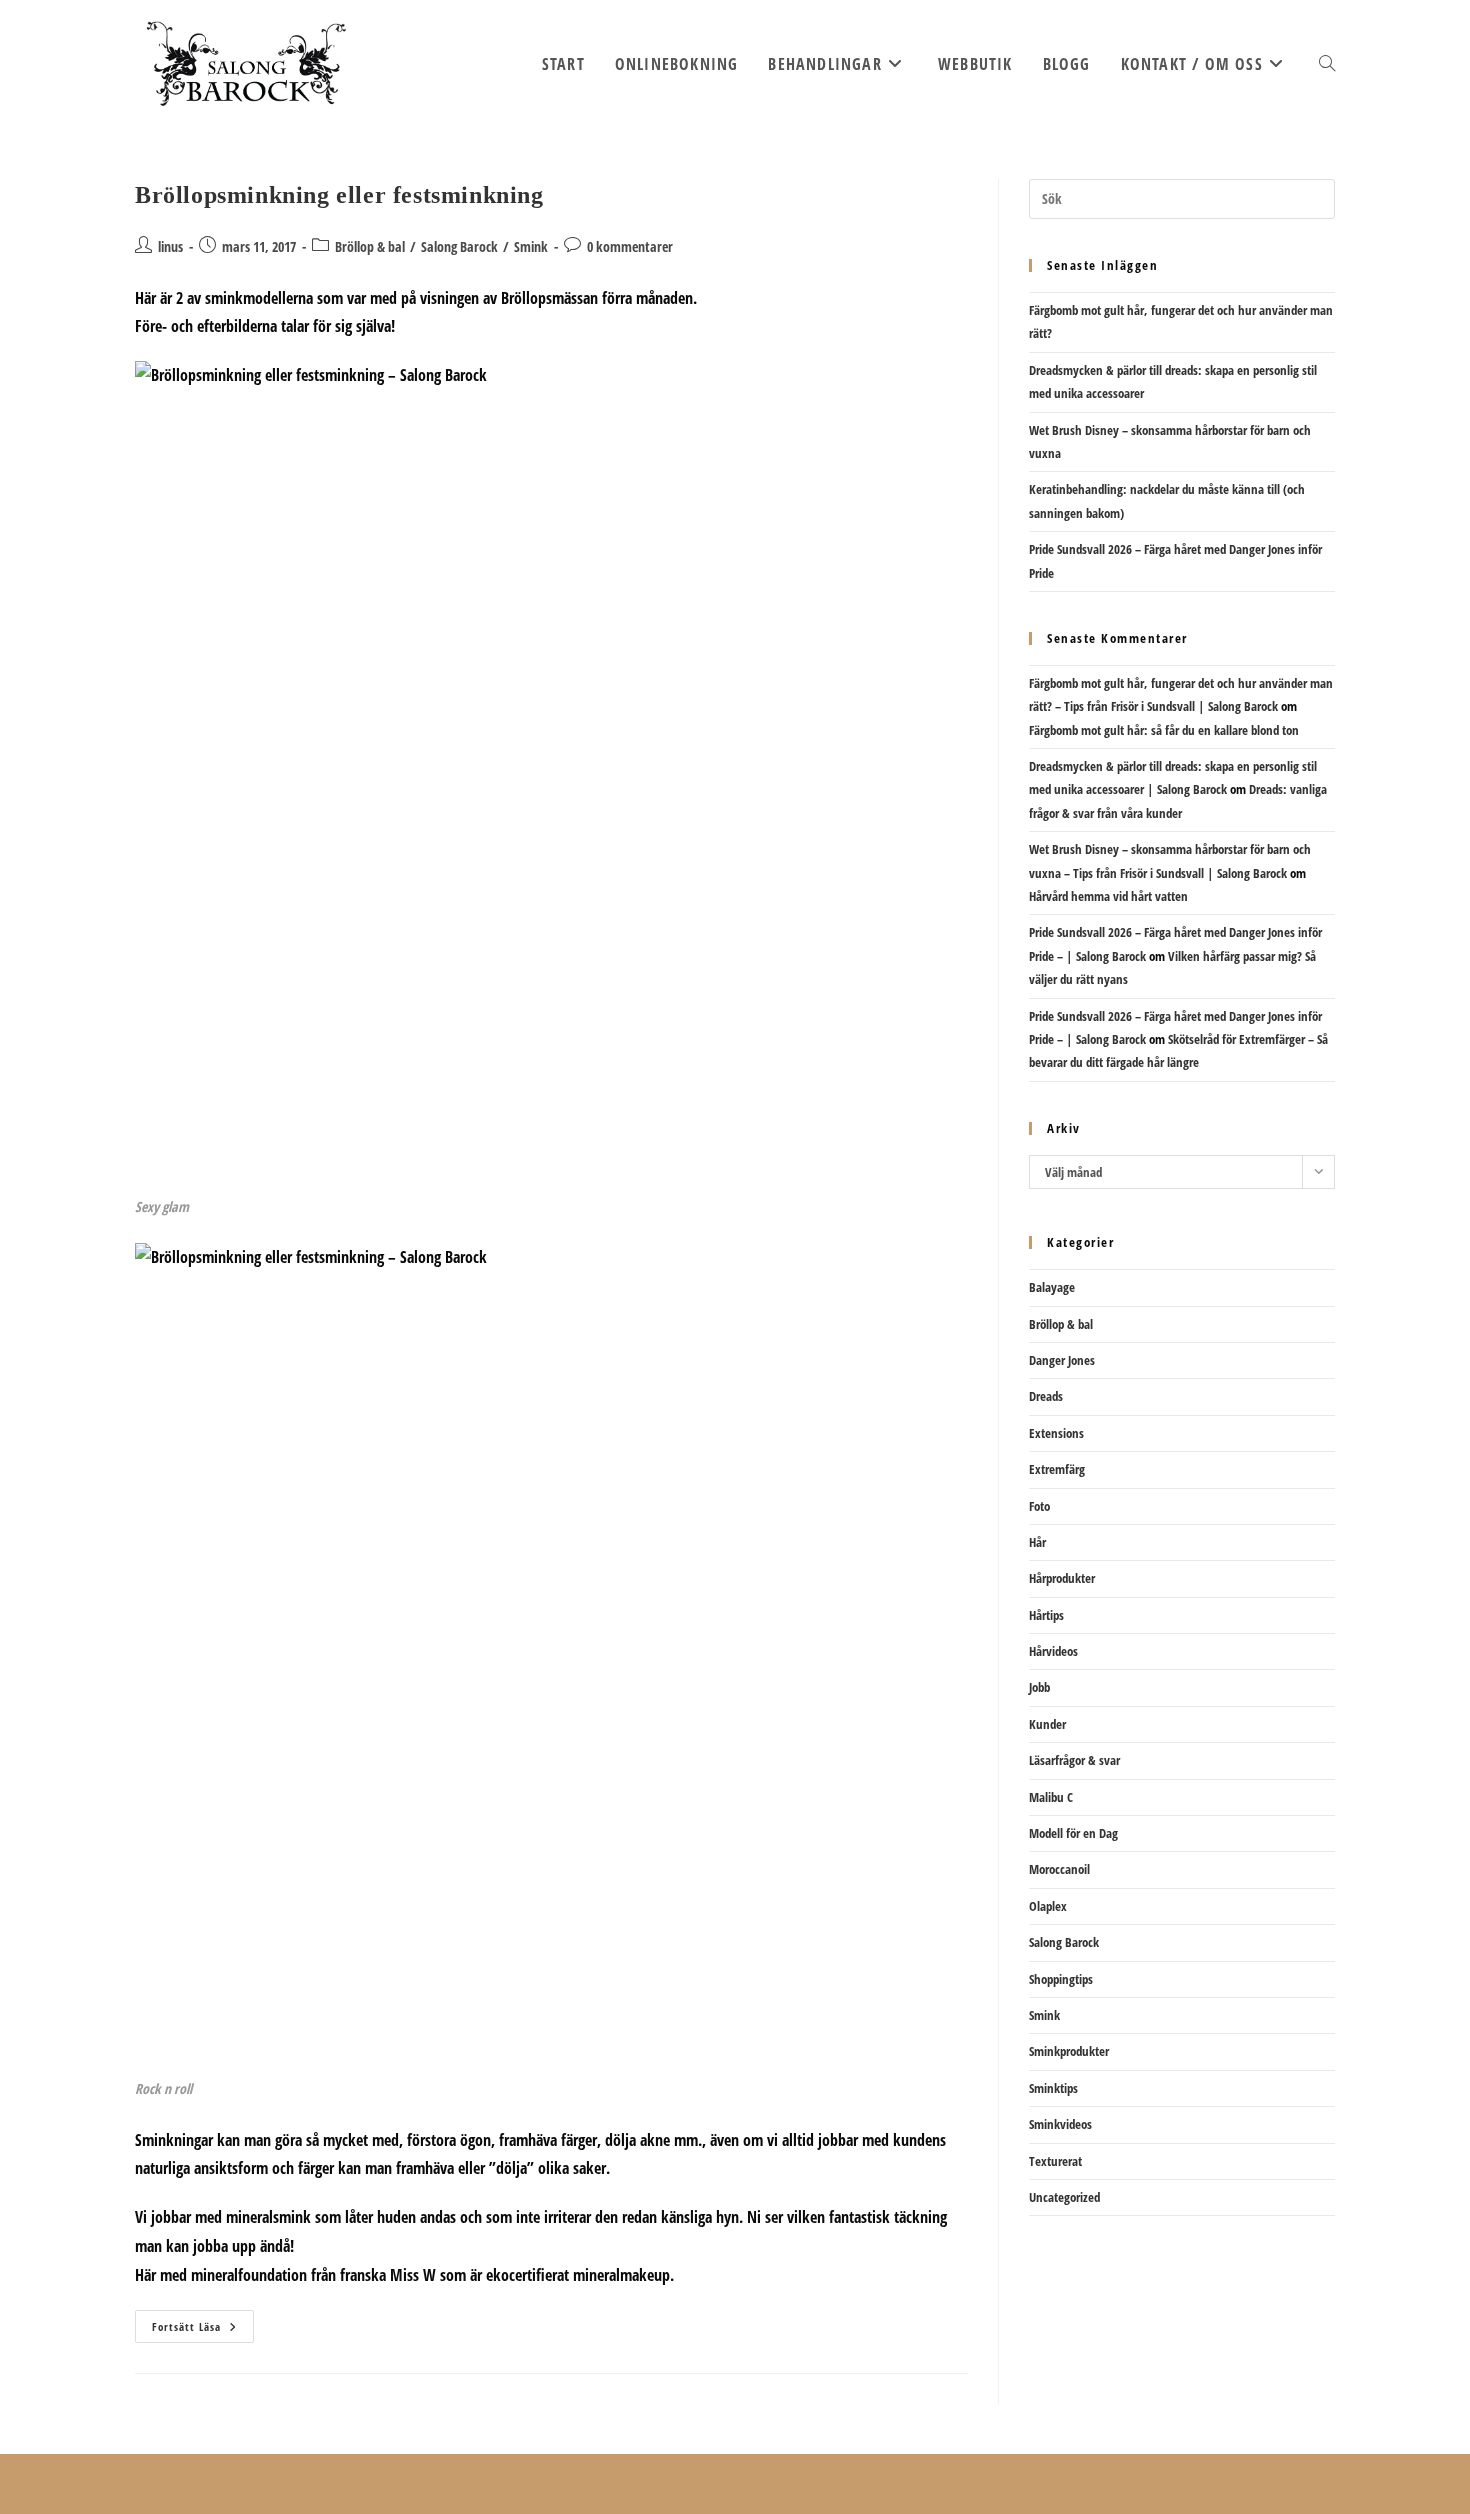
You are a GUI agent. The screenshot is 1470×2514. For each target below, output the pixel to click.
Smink (531, 246)
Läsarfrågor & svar (1074, 1760)
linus (170, 246)
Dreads (1046, 1396)
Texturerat (1055, 2161)
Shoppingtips (1061, 1979)
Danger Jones (1062, 1360)
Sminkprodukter (1069, 2051)
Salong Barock (459, 246)
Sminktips (1053, 2088)
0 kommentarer (630, 246)
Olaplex (1048, 1906)
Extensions (1056, 1433)
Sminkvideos (1060, 2124)
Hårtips (1046, 1615)
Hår (1037, 1542)
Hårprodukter (1062, 1578)
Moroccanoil (1059, 1869)
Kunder (1047, 1724)
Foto (1039, 1506)
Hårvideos (1053, 1651)
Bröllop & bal (370, 246)
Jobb (1039, 1687)
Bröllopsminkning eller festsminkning (339, 195)
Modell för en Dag (1073, 1833)
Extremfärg (1057, 1469)
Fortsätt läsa (203, 2330)
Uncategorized (1064, 2197)
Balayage (1052, 1287)
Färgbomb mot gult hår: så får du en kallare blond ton (1164, 730)
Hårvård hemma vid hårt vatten (1108, 896)
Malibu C (1051, 1797)
